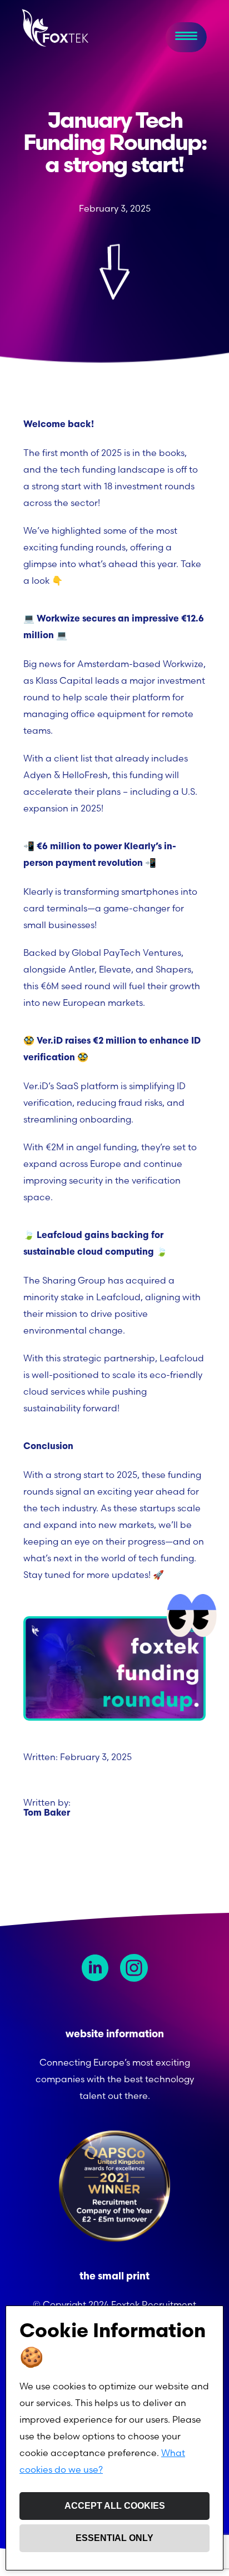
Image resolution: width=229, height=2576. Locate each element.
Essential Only (114, 2538)
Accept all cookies (115, 2506)
